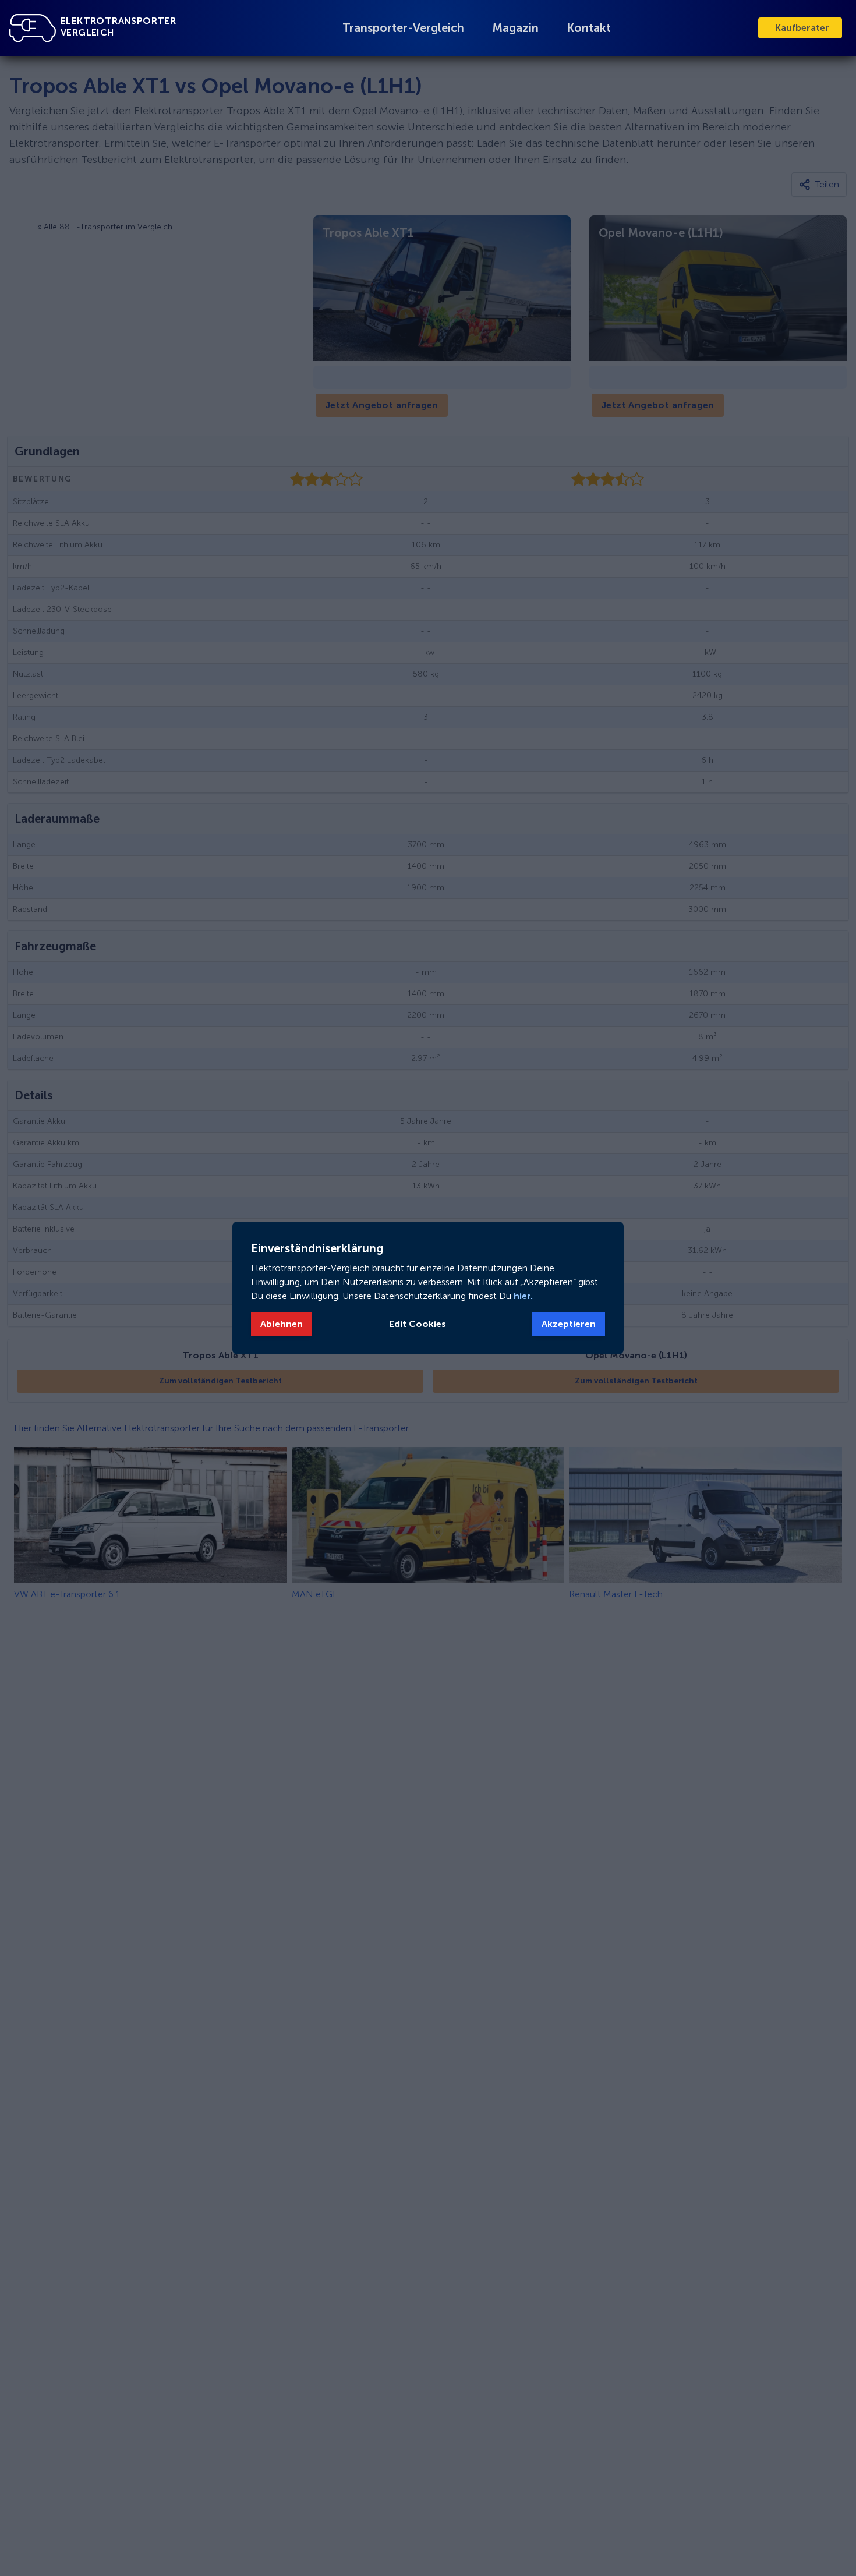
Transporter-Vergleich (403, 28)
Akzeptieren (569, 1324)
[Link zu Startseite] (33, 28)
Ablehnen (282, 1324)
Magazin (515, 28)
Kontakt (589, 28)
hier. (522, 1296)
